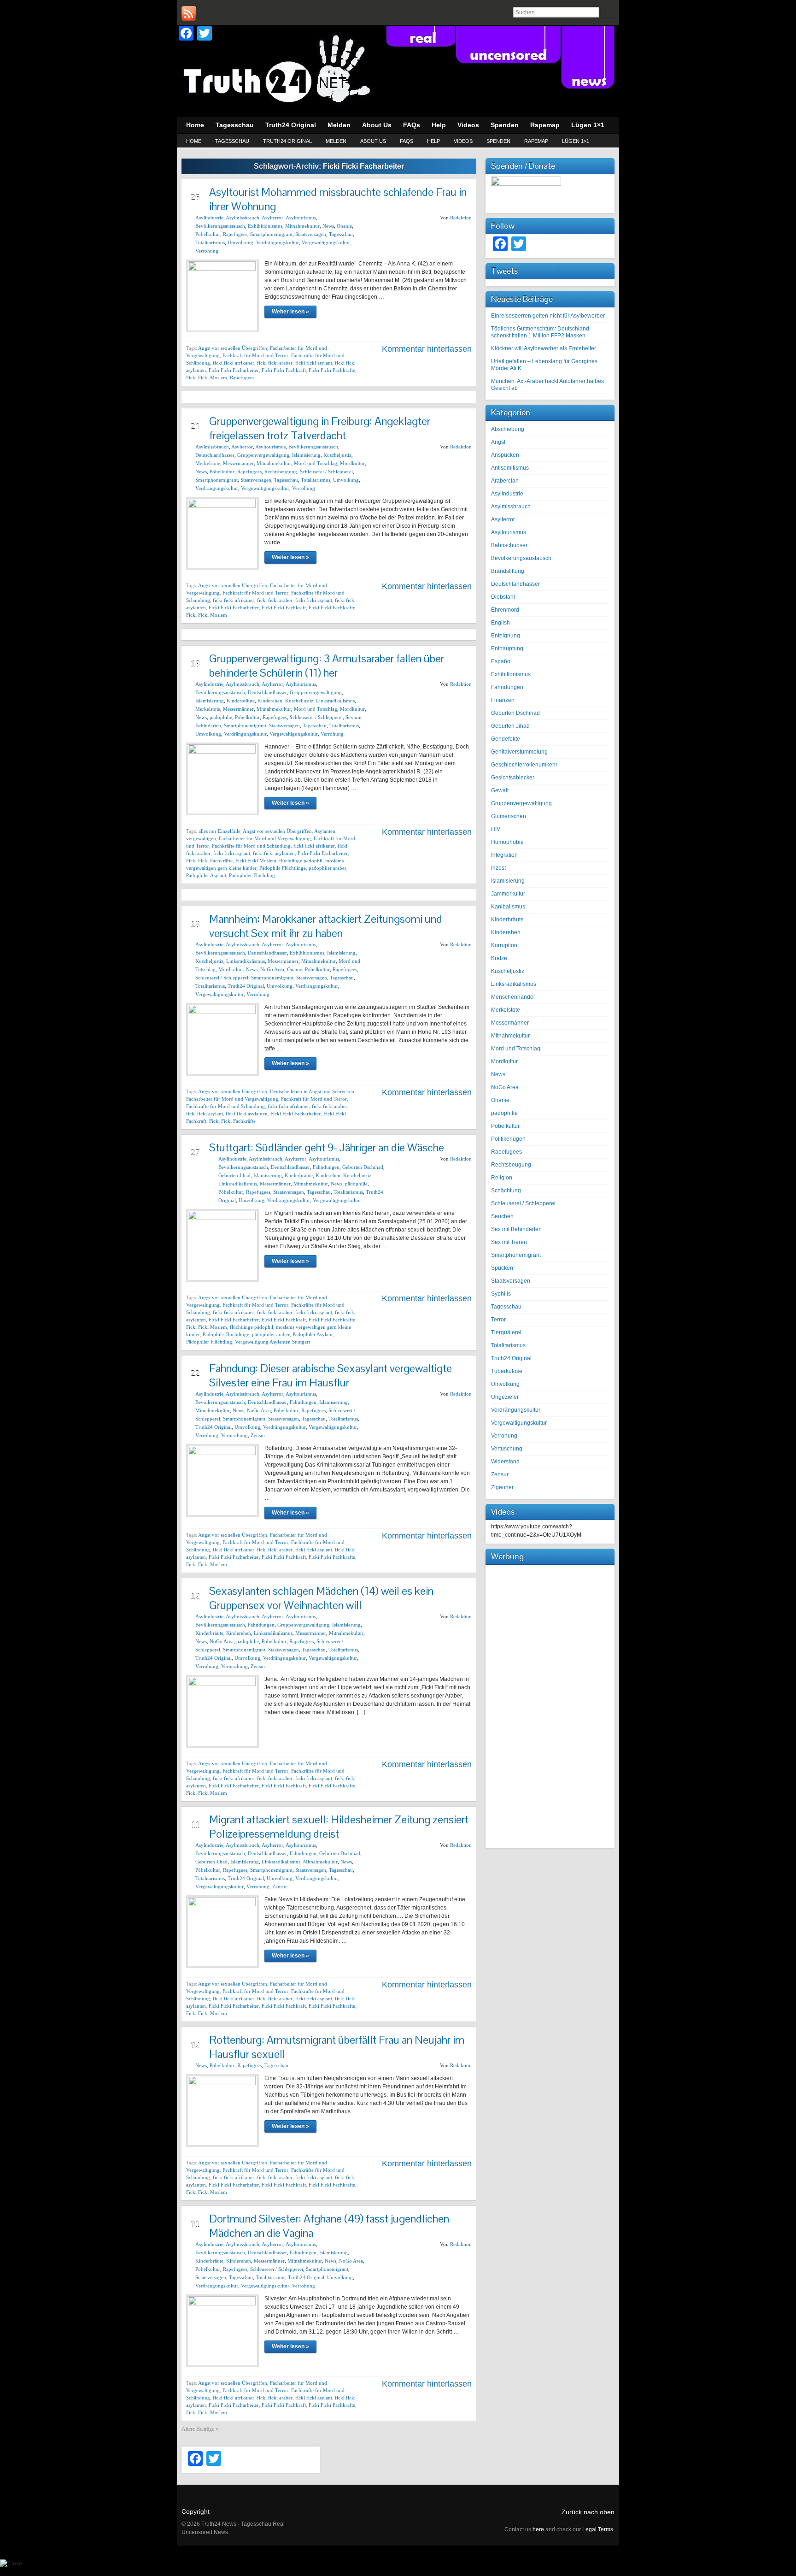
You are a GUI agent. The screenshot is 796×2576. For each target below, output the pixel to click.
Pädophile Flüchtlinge (283, 868)
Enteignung (506, 636)
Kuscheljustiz (337, 455)
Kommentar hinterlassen (427, 349)
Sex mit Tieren (509, 1242)
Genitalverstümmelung (519, 752)
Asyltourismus (301, 218)
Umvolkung (240, 242)
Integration (504, 855)
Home (194, 141)
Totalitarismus (210, 242)
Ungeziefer (505, 1397)
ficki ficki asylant (314, 363)
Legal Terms (598, 2529)
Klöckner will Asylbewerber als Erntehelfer (544, 348)
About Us (373, 141)
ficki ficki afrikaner (234, 363)
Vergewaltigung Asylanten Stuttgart (272, 1342)
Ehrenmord (505, 610)
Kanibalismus (508, 907)
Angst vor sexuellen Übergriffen (233, 348)
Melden (336, 141)
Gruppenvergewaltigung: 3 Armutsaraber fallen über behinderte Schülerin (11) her (327, 666)
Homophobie (507, 842)
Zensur (258, 1435)
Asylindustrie (209, 218)
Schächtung (506, 1191)
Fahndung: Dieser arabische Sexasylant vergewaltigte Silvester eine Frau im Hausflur (331, 1375)
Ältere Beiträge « (200, 2429)
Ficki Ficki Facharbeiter (234, 370)
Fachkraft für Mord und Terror (255, 355)
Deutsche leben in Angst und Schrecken (312, 1091)
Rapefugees (235, 234)
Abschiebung (508, 429)
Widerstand (505, 1462)
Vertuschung (234, 1435)
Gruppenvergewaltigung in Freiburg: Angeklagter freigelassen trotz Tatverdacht (320, 428)
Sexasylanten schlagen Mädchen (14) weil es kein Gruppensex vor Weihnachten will (321, 1598)
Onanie (344, 226)
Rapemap (536, 141)
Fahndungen (326, 1167)
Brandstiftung (508, 571)
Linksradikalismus (335, 701)
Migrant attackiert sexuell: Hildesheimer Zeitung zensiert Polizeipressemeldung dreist (339, 1827)
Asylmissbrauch (243, 218)
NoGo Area (272, 969)
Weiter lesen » (290, 312)
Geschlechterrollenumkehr (524, 765)
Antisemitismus (510, 468)
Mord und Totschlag (316, 463)
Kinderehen (270, 701)
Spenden (498, 141)
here (538, 2529)
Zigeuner (502, 1487)
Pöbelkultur (208, 234)
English (500, 623)
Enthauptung (507, 648)
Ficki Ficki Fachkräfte (332, 370)
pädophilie (221, 717)
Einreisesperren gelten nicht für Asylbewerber (548, 316)
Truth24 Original (287, 141)
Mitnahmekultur (302, 226)
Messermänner (238, 463)
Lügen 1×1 (576, 141)
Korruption (504, 945)
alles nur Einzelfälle (219, 831)
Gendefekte (506, 739)
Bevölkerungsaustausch (220, 226)
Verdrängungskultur (278, 242)
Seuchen (502, 1216)
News (328, 226)
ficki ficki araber (275, 363)
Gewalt (500, 790)
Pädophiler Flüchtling (252, 875)
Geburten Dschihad (363, 1167)
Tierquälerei (506, 1332)
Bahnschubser (509, 545)
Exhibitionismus (265, 226)
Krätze (499, 958)
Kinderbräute (241, 701)
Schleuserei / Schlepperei (326, 472)
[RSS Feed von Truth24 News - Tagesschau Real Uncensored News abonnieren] (189, 13)
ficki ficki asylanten (274, 853)
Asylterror (272, 218)
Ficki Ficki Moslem (207, 377)
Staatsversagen (311, 234)
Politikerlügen (508, 1139)
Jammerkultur (508, 894)
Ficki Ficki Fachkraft (284, 370)
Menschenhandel (513, 997)
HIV (496, 829)
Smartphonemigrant (271, 234)
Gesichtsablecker (513, 778)
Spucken (502, 1268)
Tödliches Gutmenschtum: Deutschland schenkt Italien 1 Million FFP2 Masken (540, 332)
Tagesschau (232, 141)
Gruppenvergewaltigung (263, 455)
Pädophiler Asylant (206, 875)
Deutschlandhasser (215, 455)
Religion (502, 1178)
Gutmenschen (509, 816)
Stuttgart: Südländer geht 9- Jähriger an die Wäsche (327, 1147)
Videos (463, 141)
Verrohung (207, 251)
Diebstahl (503, 597)
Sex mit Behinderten (516, 1229)
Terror (498, 1320)
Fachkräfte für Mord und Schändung (251, 846)
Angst (498, 442)
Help (433, 141)
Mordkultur (352, 463)
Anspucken (505, 455)
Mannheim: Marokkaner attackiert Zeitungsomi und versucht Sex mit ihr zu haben (326, 926)
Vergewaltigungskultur (326, 242)
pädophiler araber (328, 868)
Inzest (498, 868)
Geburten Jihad (234, 1175)
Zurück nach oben (588, 2512)
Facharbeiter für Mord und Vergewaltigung (265, 838)
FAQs (407, 141)
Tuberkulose (507, 1371)
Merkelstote (208, 463)
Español (501, 661)
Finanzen (503, 700)
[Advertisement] (550, 1705)
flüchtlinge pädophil (301, 861)
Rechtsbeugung (281, 472)
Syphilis (501, 1294)
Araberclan (505, 481)
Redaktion (461, 218)
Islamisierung (306, 455)
